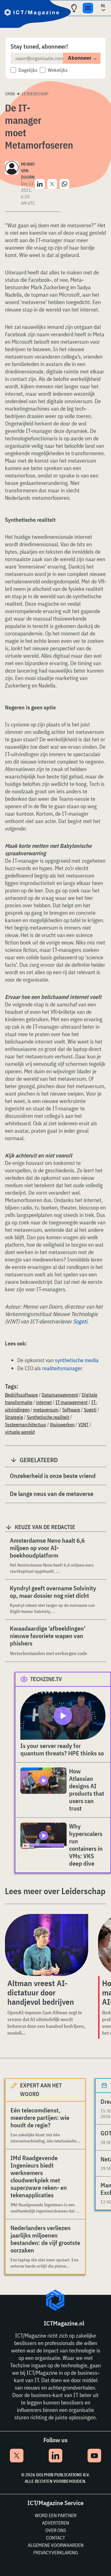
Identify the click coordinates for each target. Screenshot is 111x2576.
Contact (55, 2538)
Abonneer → (83, 58)
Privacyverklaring (56, 2552)
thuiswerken (62, 1424)
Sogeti (80, 1321)
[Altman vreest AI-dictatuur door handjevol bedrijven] (47, 1945)
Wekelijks (58, 70)
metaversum (46, 1410)
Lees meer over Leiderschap (55, 1891)
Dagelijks (28, 70)
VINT (83, 1424)
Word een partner (56, 2515)
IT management (72, 1402)
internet (44, 1402)
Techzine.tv (46, 1679)
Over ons (56, 2530)
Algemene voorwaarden (56, 2545)
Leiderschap (35, 94)
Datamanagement (60, 1395)
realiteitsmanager (62, 1368)
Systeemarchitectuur (26, 1424)
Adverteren (55, 2523)
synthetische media (77, 1360)
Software (71, 1410)
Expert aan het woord (41, 2090)
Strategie (14, 1417)
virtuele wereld (20, 1432)
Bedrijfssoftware (21, 1395)
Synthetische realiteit (48, 1417)
